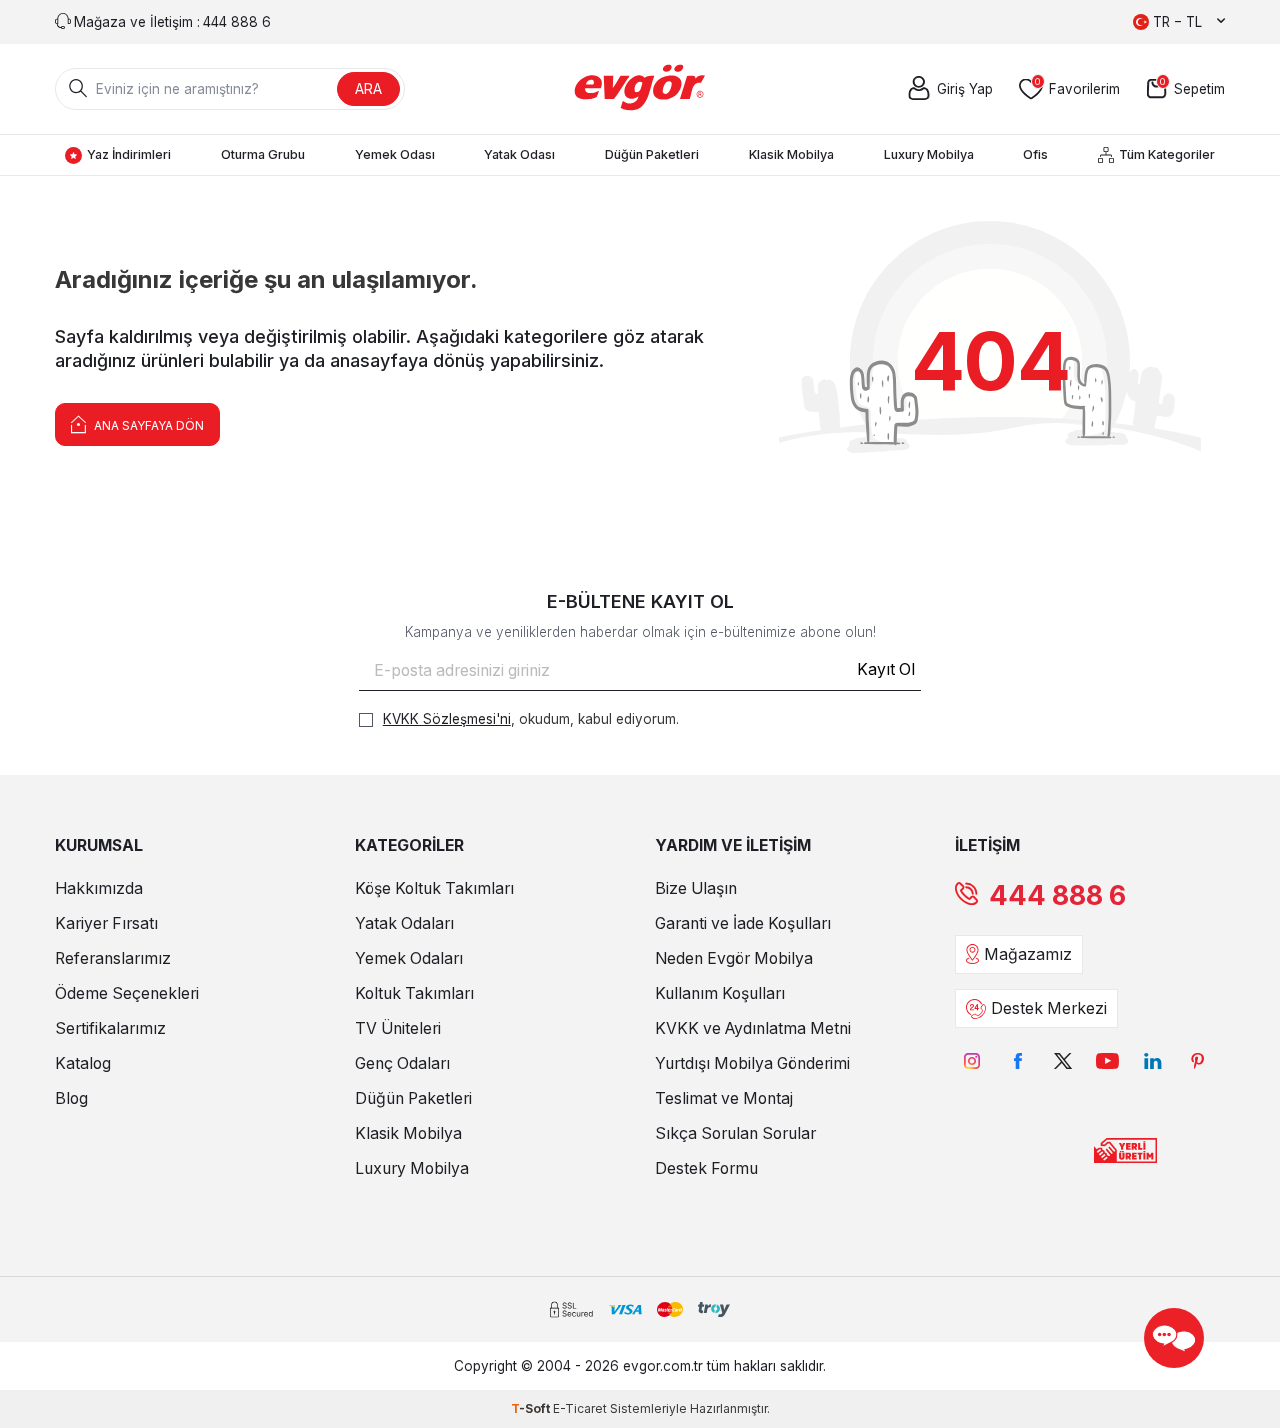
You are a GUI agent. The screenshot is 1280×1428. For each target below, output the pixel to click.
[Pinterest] (1197, 1060)
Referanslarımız (113, 958)
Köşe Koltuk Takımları (434, 888)
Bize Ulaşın (696, 888)
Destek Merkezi (1049, 1008)
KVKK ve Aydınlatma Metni (753, 1028)
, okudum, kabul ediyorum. (531, 719)
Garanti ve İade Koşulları (743, 923)
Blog (71, 1098)
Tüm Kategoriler (1167, 154)
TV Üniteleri (398, 1028)
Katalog (83, 1063)
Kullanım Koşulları (720, 993)
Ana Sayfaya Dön (147, 425)
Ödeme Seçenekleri (127, 993)
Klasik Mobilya (791, 154)
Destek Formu (706, 1168)
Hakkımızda (99, 888)
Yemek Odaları (409, 958)
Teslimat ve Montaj (724, 1098)
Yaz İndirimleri (129, 154)
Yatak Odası (519, 154)
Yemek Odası (395, 154)
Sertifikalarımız (110, 1028)
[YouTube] (1107, 1060)
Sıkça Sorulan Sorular (735, 1133)
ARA (368, 88)
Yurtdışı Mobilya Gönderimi (752, 1063)
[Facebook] (1017, 1060)
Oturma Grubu (263, 154)
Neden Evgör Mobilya (734, 958)
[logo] (640, 89)
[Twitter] (1062, 1060)
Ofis (1035, 154)
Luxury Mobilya (929, 154)
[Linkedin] (1152, 1060)
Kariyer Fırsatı (106, 923)
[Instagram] (972, 1060)
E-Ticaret (580, 1408)
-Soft (532, 1408)
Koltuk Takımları (414, 993)
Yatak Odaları (404, 923)
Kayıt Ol (886, 669)
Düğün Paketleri (652, 154)
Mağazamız (1028, 954)
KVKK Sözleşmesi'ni (447, 719)
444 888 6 (1057, 895)
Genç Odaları (402, 1063)
